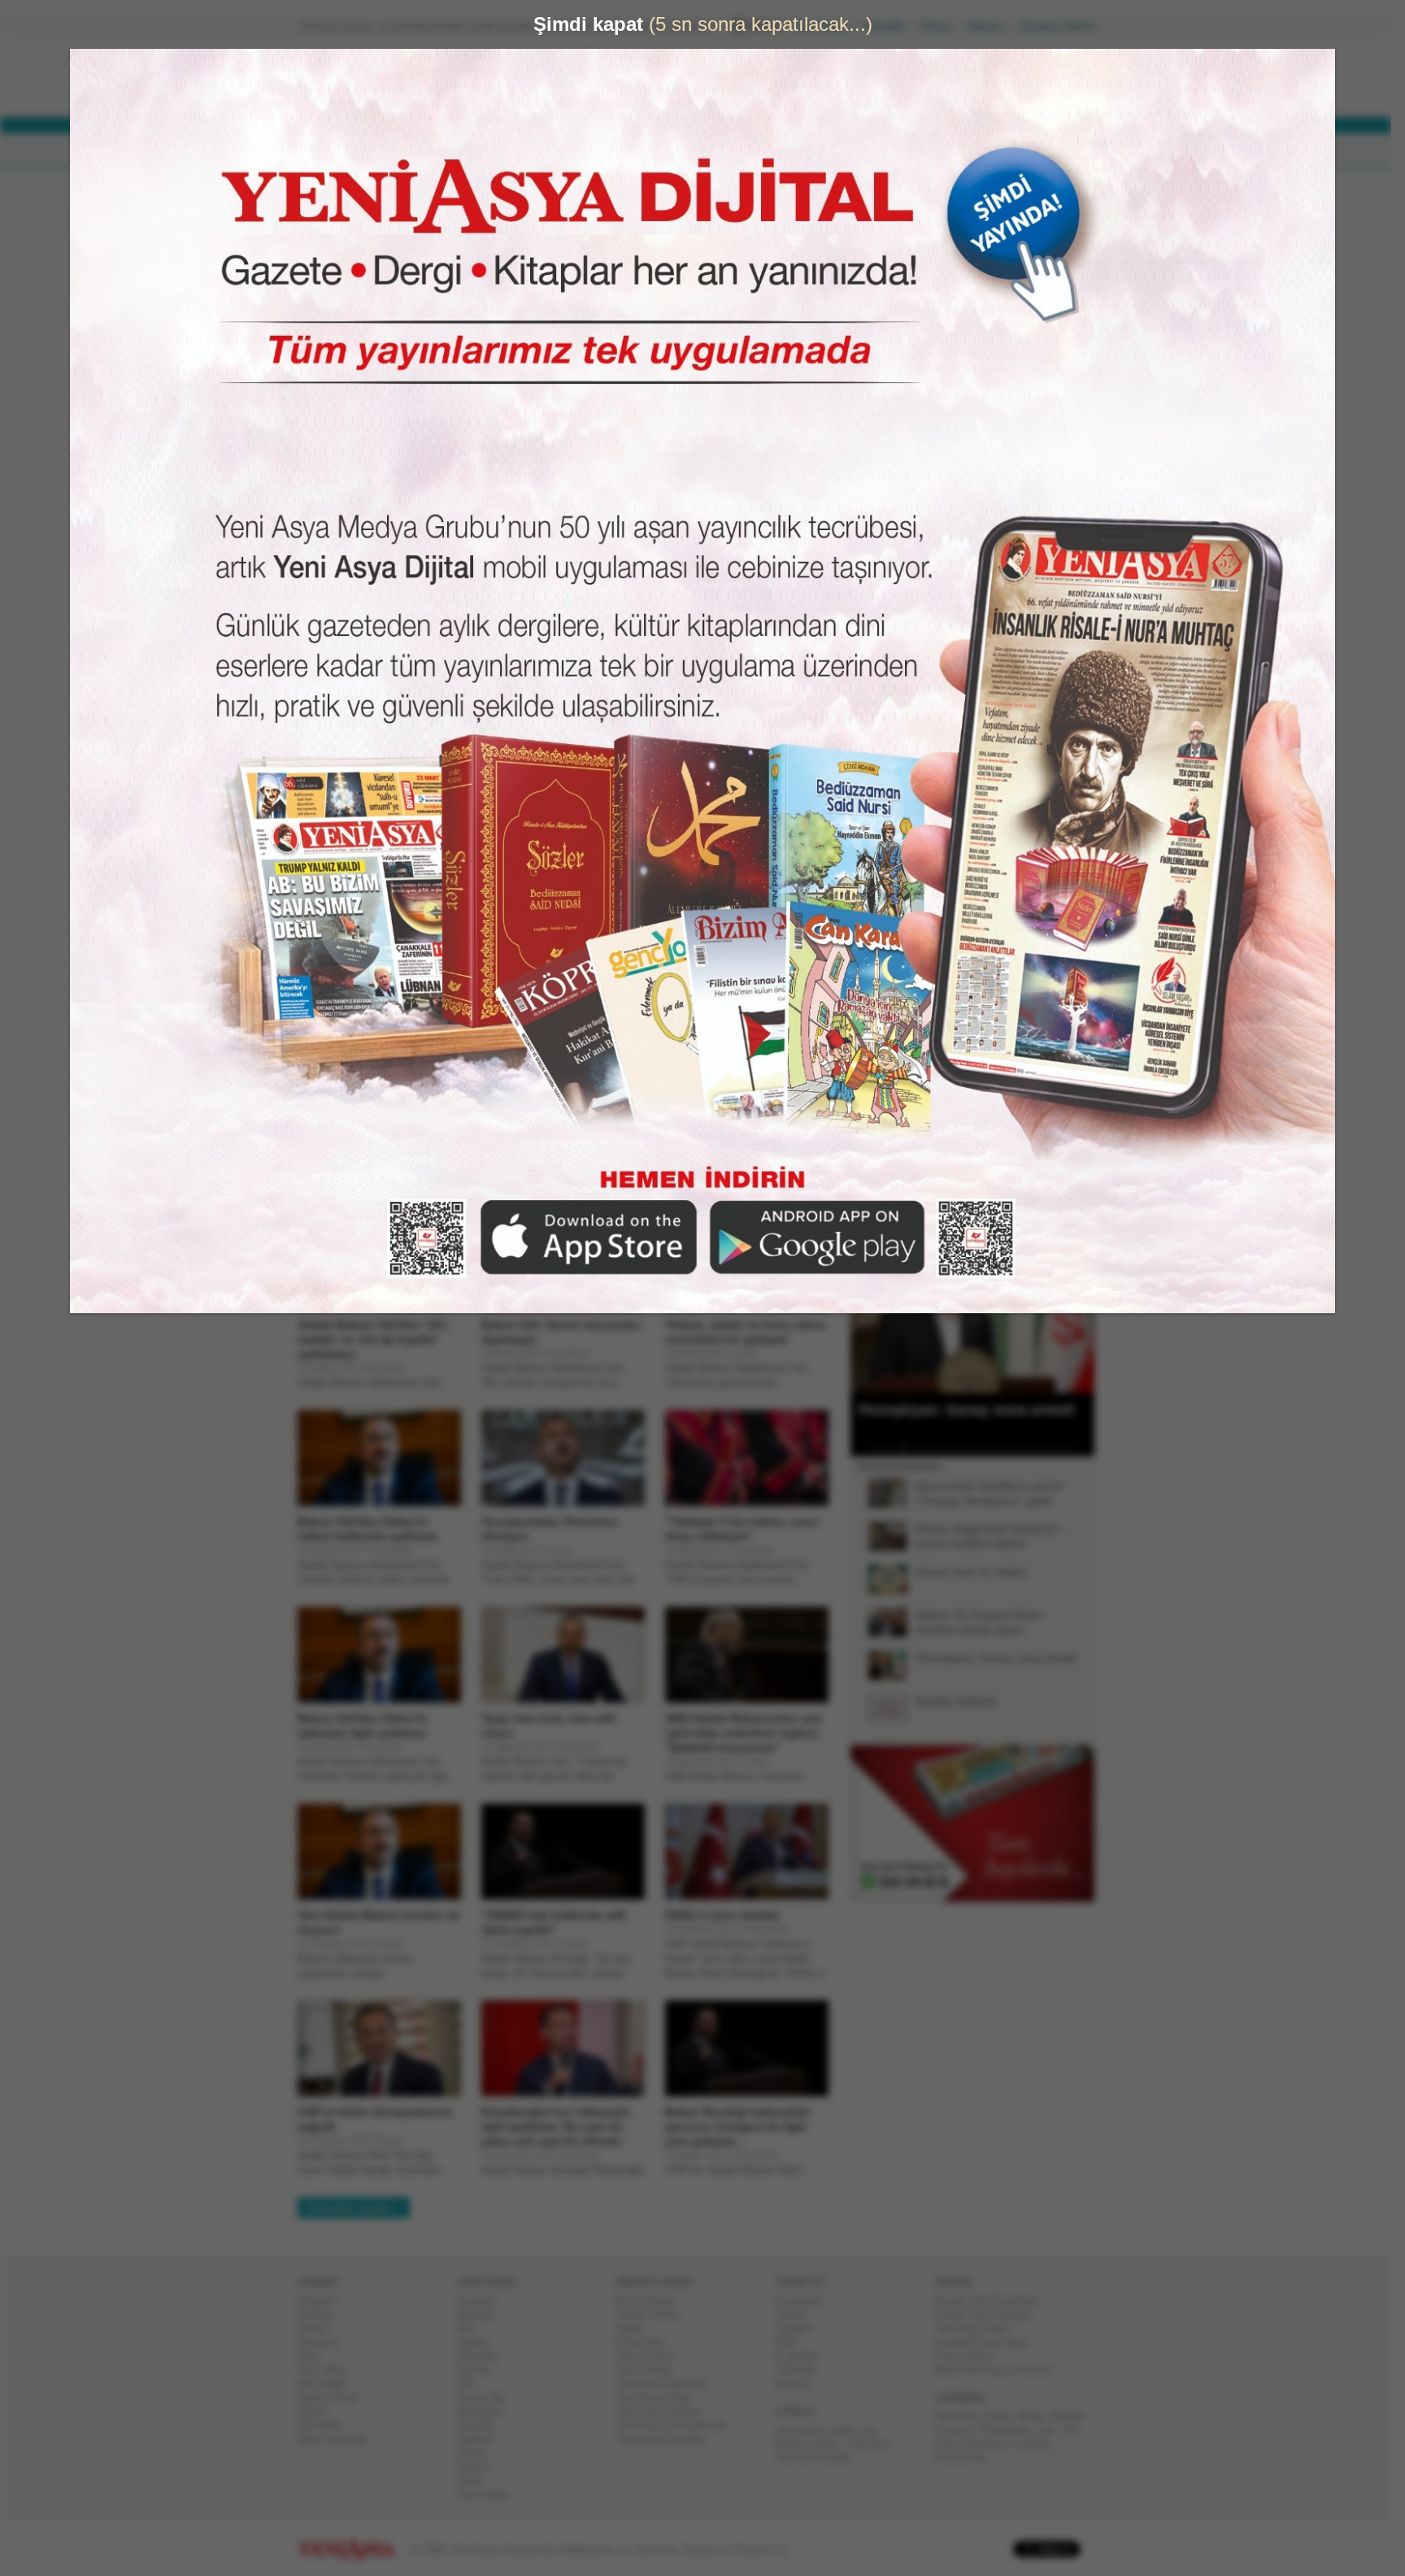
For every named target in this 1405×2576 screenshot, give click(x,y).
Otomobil (325, 2425)
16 (1036, 1447)
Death (1004, 2416)
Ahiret (477, 2453)
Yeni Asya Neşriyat (668, 2384)
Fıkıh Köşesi (972, 2356)
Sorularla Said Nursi (988, 2342)
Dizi (472, 2328)
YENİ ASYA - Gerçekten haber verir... (406, 76)
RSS (793, 2342)
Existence (991, 2444)
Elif (471, 2384)
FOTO (777, 151)
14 (1015, 1447)
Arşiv (890, 583)
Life (1053, 2430)
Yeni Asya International (677, 2425)
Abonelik (890, 26)
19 (1068, 1447)
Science (961, 2430)
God (951, 2444)
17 (1046, 1447)
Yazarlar (483, 2301)
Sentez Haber (655, 2315)
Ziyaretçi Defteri (1064, 26)
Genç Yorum (652, 2356)
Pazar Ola (487, 2398)
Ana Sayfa (828, 26)
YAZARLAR (638, 151)
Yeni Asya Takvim (665, 2411)
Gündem (324, 2301)
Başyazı (483, 2315)
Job (1076, 2430)
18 (1057, 1447)
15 (1025, 1447)
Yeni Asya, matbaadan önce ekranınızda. (1026, 690)
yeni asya (805, 2430)
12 (994, 1447)
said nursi (874, 2444)
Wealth (1074, 2416)
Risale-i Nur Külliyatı (990, 2315)
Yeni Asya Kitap (660, 2398)
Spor (315, 2356)
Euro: (639, 94)
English (481, 2467)
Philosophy (1012, 2430)
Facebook (805, 2301)
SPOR (563, 151)
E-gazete (803, 2356)
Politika (322, 2315)
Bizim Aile (646, 2342)
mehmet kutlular (820, 2458)
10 (972, 1447)
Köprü (637, 2328)
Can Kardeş (650, 2370)
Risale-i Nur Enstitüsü (993, 2301)
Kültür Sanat (333, 2398)
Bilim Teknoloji (338, 2439)
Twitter (798, 2315)
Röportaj (483, 2356)
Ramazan (486, 2411)
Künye (943, 26)
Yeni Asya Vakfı (979, 2328)
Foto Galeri (489, 2494)
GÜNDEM (344, 151)
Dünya (319, 2328)
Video (477, 2480)
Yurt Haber (329, 2370)
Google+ (802, 2328)
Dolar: (641, 80)
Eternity (1039, 2444)
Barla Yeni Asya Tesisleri (1000, 2370)
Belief (1038, 2416)
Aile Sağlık (330, 2384)
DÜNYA (416, 151)
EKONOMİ (491, 151)
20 (1078, 1447)
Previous (869, 1312)
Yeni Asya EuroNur (667, 2439)
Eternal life (967, 2458)
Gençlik (481, 2425)
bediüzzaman (813, 2444)
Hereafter (963, 2416)
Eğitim (319, 2411)
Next (1081, 1312)
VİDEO (714, 151)
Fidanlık (482, 2439)
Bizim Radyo (653, 2301)
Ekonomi (325, 2342)
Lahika (479, 2342)
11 (983, 1447)
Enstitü (480, 2370)
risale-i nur (858, 2430)
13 (1004, 1447)
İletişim (992, 26)
